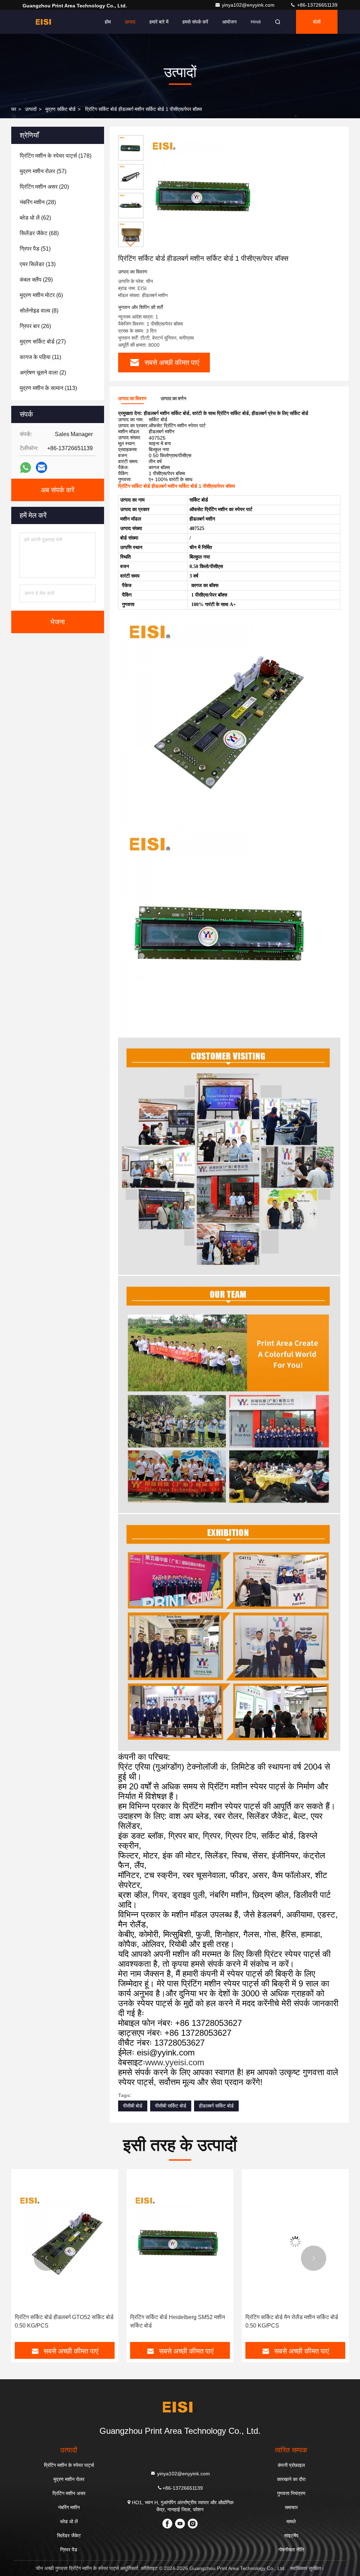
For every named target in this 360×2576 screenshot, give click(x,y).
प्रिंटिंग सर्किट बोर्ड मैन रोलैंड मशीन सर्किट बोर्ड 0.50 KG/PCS (176, 2321)
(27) (43, 342)
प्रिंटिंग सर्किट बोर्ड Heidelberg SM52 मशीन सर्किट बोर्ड (62, 2321)
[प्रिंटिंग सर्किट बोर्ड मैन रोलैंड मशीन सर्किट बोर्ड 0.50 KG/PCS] (180, 2241)
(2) (43, 373)
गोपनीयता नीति (291, 2550)
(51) (35, 249)
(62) (35, 218)
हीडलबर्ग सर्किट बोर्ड (216, 2106)
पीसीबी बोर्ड (133, 2106)
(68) (39, 233)
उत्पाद (130, 22)
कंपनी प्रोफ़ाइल (291, 2465)
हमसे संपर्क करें (195, 22)
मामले (291, 2521)
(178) (56, 156)
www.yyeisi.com (175, 2062)
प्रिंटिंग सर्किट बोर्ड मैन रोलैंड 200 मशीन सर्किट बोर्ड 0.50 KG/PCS (293, 2321)
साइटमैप (291, 2536)
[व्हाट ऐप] (25, 468)
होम (108, 22)
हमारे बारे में (159, 22)
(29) (36, 280)
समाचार (291, 2507)
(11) (40, 357)
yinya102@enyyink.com (249, 5)
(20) (44, 187)
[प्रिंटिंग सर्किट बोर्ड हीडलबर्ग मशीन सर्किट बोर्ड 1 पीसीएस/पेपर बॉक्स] (205, 194)
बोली (317, 22)
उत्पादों (31, 109)
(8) (39, 311)
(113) (48, 388)
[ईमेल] (41, 467)
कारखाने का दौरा (291, 2479)
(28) (38, 202)
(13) (38, 264)
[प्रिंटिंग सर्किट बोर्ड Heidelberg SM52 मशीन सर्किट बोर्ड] (65, 2241)
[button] (131, 244)
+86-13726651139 (317, 5)
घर (14, 109)
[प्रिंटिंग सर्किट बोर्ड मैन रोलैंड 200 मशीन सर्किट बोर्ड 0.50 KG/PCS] (295, 2241)
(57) (43, 171)
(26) (35, 326)
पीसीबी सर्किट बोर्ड (171, 2106)
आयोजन (229, 22)
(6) (41, 295)
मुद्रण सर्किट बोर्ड (60, 109)
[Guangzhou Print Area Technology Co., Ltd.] (45, 22)
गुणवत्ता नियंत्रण (291, 2493)
